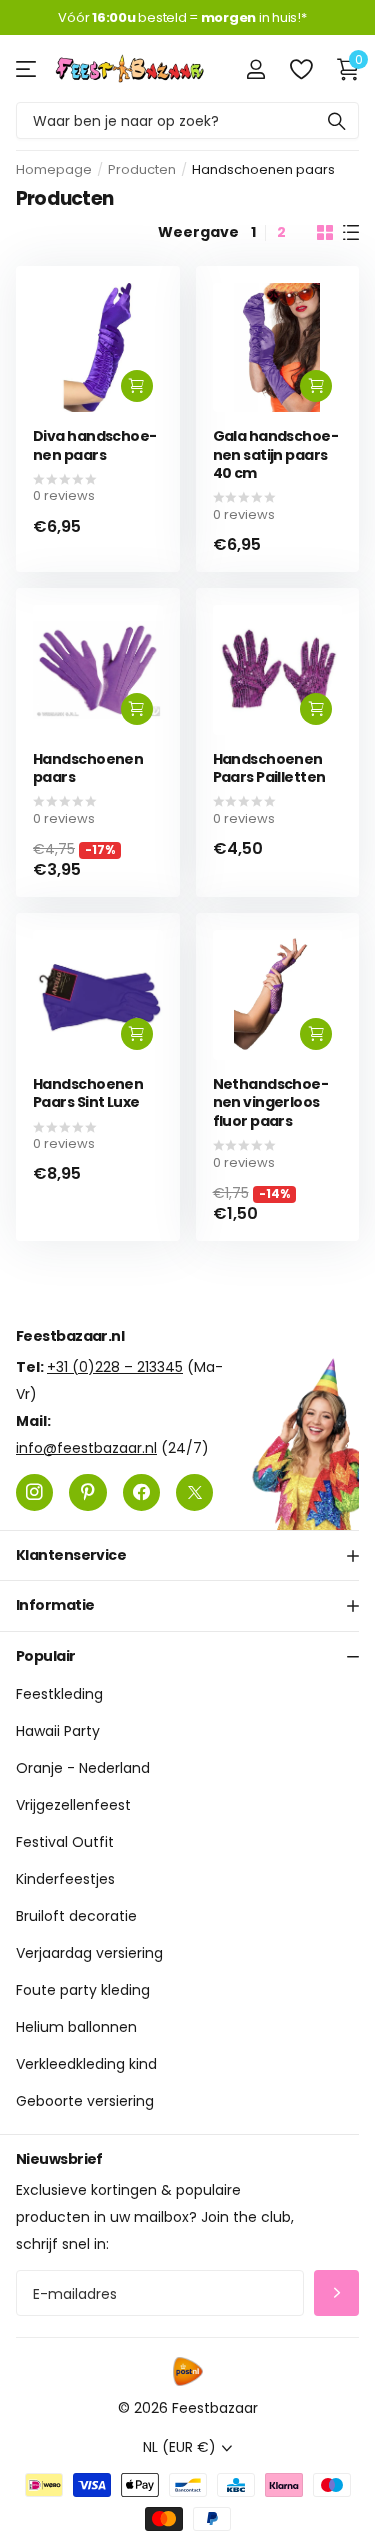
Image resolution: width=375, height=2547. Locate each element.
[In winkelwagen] (137, 386)
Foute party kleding (83, 1990)
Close (187, 1556)
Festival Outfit (65, 1842)
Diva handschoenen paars (95, 445)
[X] (194, 1492)
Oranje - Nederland (83, 1768)
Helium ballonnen (76, 2027)
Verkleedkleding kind (86, 2064)
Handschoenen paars (88, 768)
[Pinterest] (87, 1492)
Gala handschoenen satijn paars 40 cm (276, 455)
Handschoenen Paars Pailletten (269, 768)
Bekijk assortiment (27, 68)
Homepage (54, 169)
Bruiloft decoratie (76, 1916)
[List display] (351, 233)
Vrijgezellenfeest (73, 1805)
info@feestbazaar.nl (86, 1448)
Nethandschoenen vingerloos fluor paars (271, 1103)
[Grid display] (325, 233)
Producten (142, 169)
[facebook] (141, 1492)
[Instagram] (34, 1492)
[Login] (255, 69)
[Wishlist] (300, 69)
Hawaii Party (58, 1731)
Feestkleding (59, 1694)
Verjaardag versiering (89, 1953)
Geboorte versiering (85, 2101)
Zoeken (337, 120)
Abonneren (336, 2293)
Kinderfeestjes (65, 1879)
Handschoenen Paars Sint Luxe (88, 1093)
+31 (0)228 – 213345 (115, 1367)
